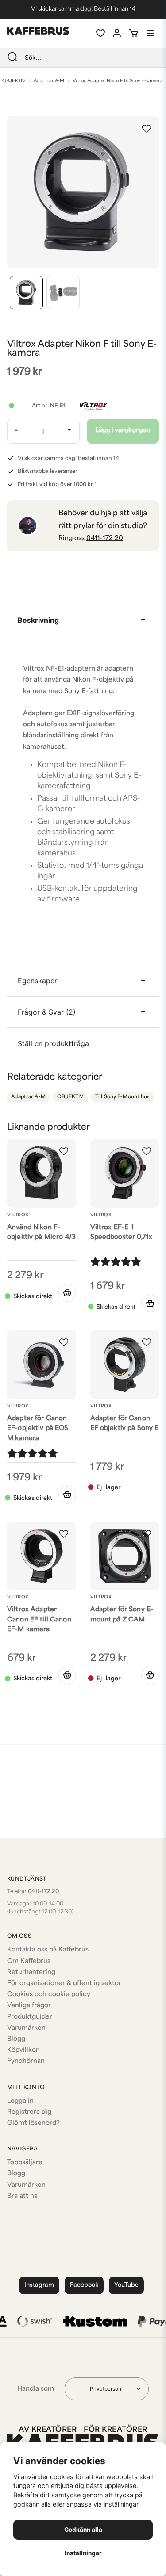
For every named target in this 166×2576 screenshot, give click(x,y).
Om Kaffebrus (29, 1961)
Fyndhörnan (26, 2061)
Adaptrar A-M (49, 81)
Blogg (16, 2039)
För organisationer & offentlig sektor (64, 1984)
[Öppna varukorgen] (134, 33)
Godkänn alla (83, 2530)
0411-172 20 (105, 539)
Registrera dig (29, 2112)
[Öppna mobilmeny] (151, 33)
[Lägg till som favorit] (100, 33)
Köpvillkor (23, 2050)
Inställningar (83, 2553)
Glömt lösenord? (33, 2123)
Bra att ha (22, 2196)
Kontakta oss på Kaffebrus (48, 1950)
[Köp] (67, 1293)
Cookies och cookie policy (49, 1995)
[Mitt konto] (117, 33)
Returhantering (31, 1972)
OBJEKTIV (70, 1097)
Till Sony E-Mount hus (123, 1097)
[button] (147, 129)
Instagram (39, 2285)
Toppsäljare (25, 2163)
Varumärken (26, 2028)
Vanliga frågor (29, 2006)
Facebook (84, 2285)
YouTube (126, 2285)
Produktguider (30, 2017)
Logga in (20, 2101)
